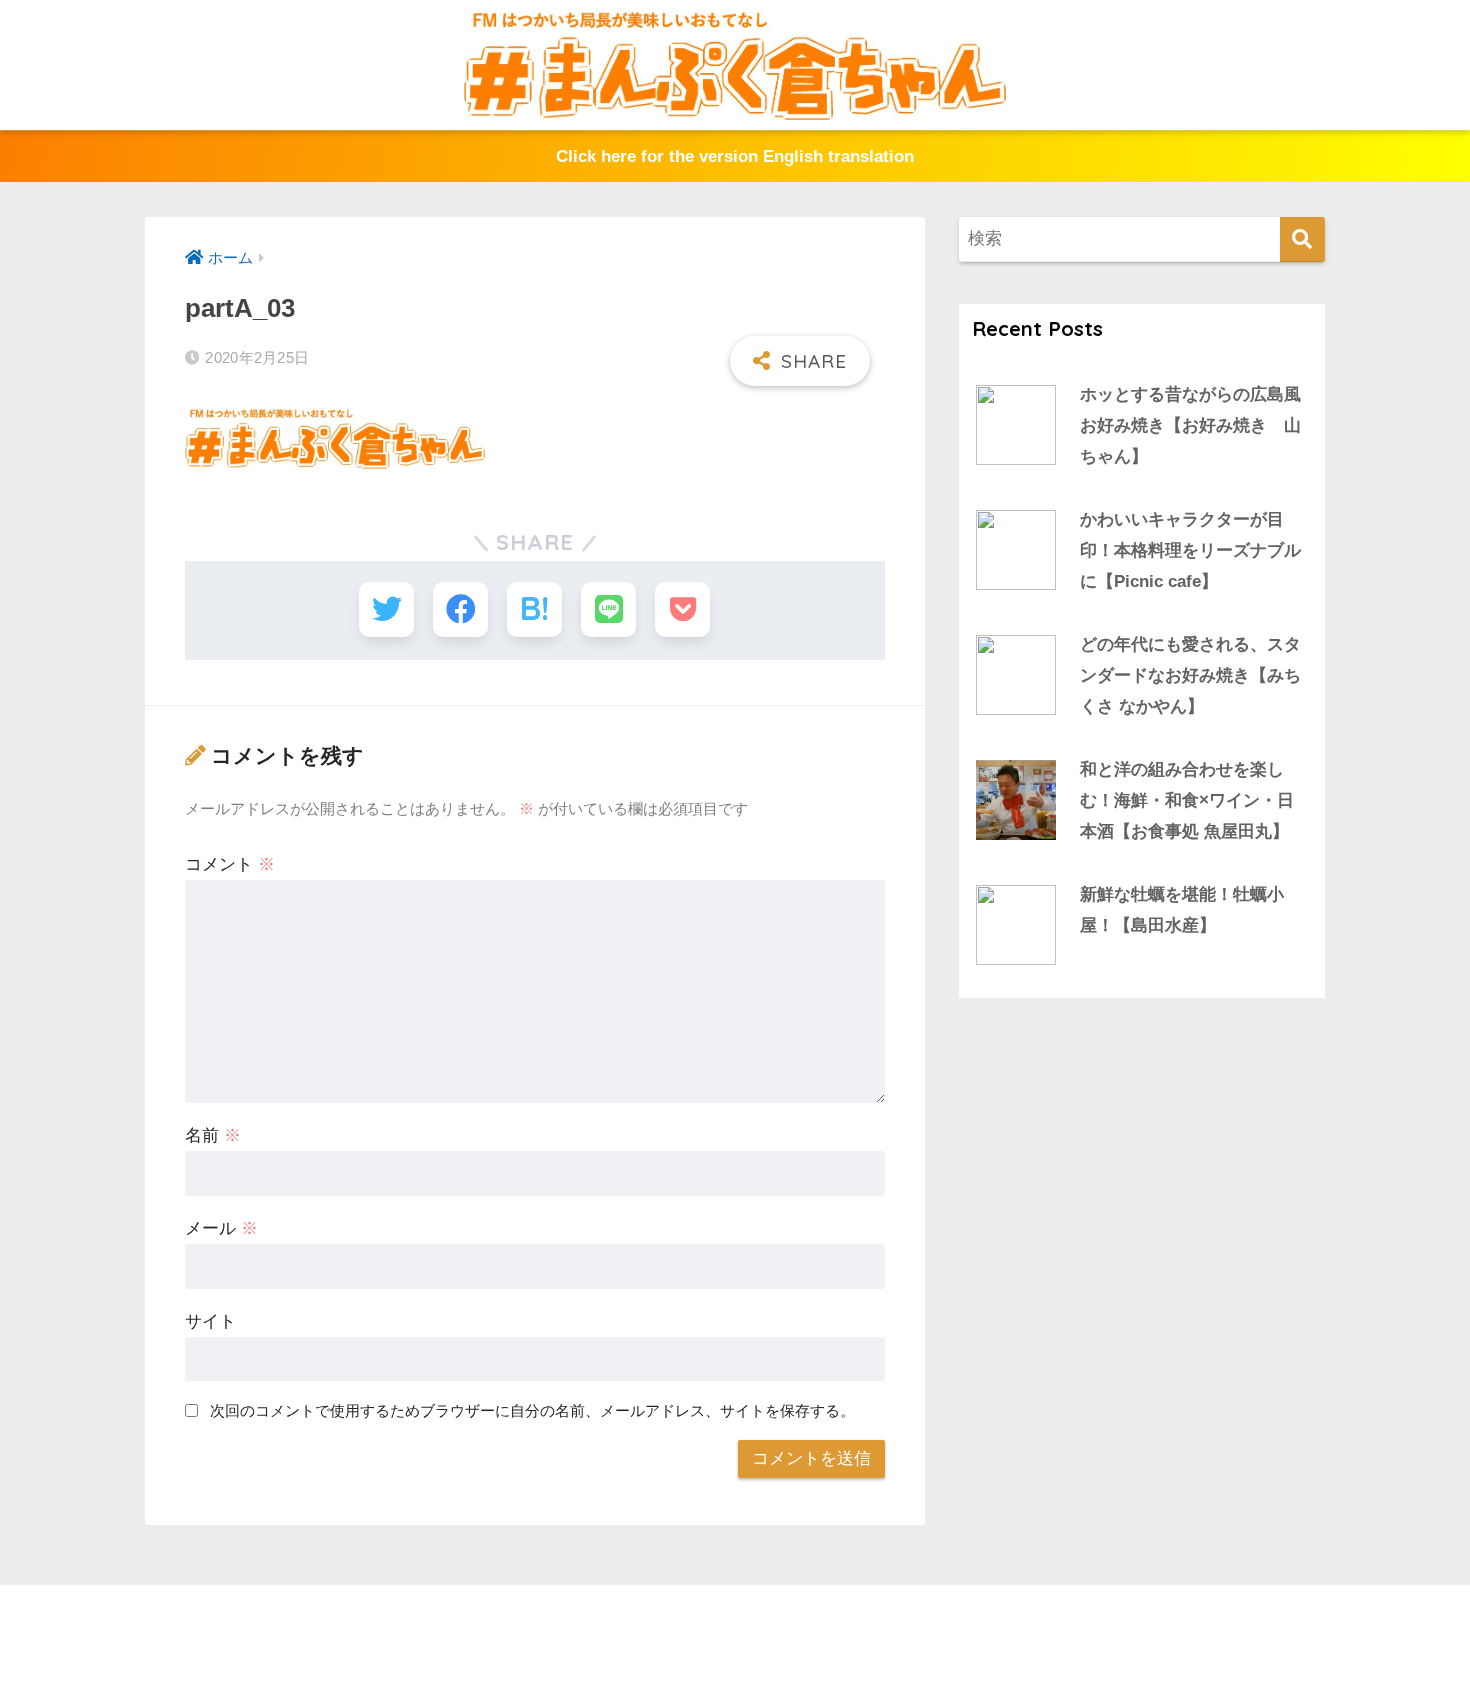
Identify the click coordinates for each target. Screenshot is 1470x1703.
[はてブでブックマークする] (534, 609)
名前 (213, 1135)
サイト (210, 1321)
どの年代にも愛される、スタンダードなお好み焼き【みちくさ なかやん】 (1190, 675)
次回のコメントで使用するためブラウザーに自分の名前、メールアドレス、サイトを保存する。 (532, 1410)
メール (221, 1228)
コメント (230, 864)
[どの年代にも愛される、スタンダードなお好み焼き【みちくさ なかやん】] (1016, 675)
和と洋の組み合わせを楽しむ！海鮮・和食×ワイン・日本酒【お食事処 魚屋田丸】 (1187, 800)
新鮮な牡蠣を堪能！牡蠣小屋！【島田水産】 (1182, 910)
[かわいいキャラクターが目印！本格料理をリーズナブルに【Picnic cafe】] (1016, 550)
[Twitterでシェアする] (386, 609)
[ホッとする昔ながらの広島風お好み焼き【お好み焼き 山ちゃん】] (1016, 425)
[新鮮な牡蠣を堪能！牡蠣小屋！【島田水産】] (1016, 925)
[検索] (1302, 239)
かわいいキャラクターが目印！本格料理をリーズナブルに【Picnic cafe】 (1190, 550)
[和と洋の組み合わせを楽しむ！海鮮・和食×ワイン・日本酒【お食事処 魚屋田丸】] (1016, 800)
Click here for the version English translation (735, 156)
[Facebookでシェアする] (460, 609)
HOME (747, 1622)
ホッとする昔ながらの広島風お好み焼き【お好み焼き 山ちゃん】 (1190, 425)
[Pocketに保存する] (682, 609)
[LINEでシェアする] (608, 609)
